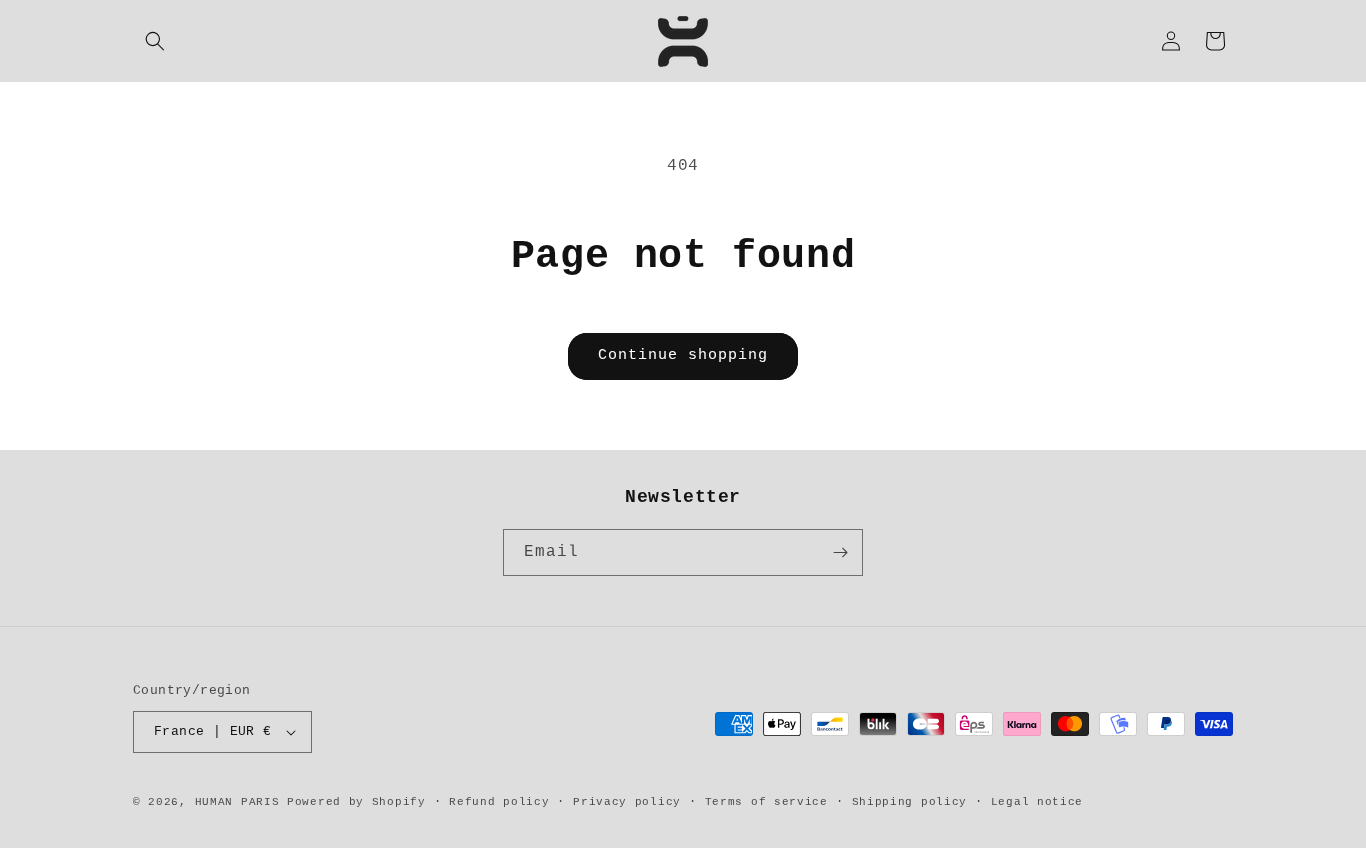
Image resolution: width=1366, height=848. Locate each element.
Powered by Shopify (356, 802)
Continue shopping (683, 355)
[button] (155, 41)
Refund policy (499, 802)
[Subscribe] (840, 552)
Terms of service (766, 802)
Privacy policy (627, 802)
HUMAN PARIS (237, 802)
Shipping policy (910, 802)
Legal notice (1037, 802)
